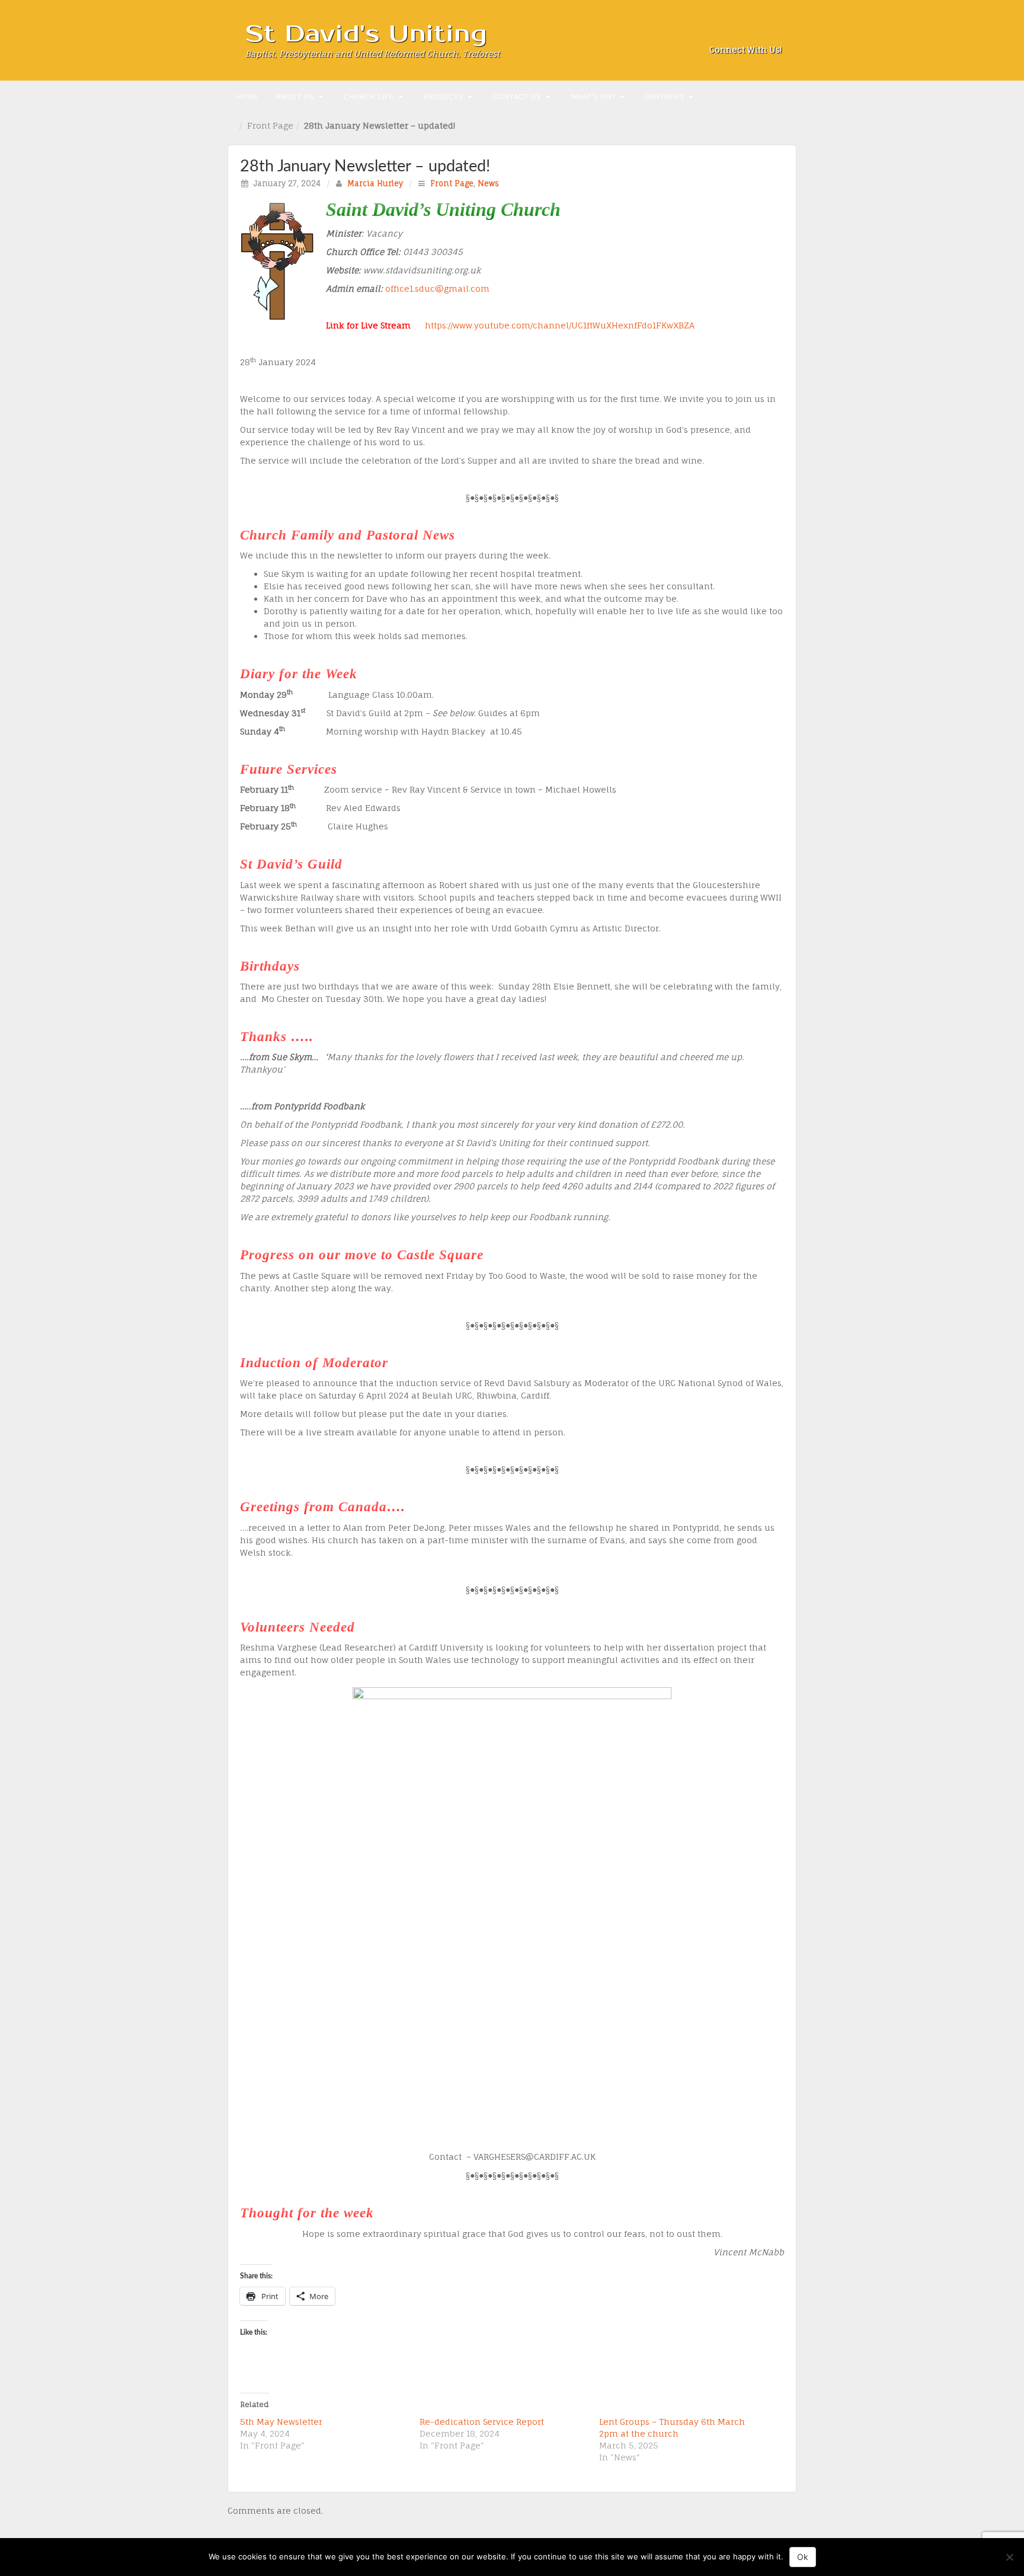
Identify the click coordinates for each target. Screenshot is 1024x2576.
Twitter (758, 33)
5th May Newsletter (281, 2422)
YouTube (774, 33)
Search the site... (786, 95)
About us (295, 97)
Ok (803, 2557)
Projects (444, 97)
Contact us (517, 97)
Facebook (726, 33)
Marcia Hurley (375, 183)
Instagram (742, 33)
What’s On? (593, 97)
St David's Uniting (367, 34)
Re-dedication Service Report (482, 2422)
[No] (1009, 2557)
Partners (665, 97)
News (488, 183)
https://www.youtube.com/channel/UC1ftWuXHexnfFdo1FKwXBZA (560, 325)
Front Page (270, 125)
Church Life (369, 97)
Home (247, 97)
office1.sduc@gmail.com (437, 288)
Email (710, 33)
